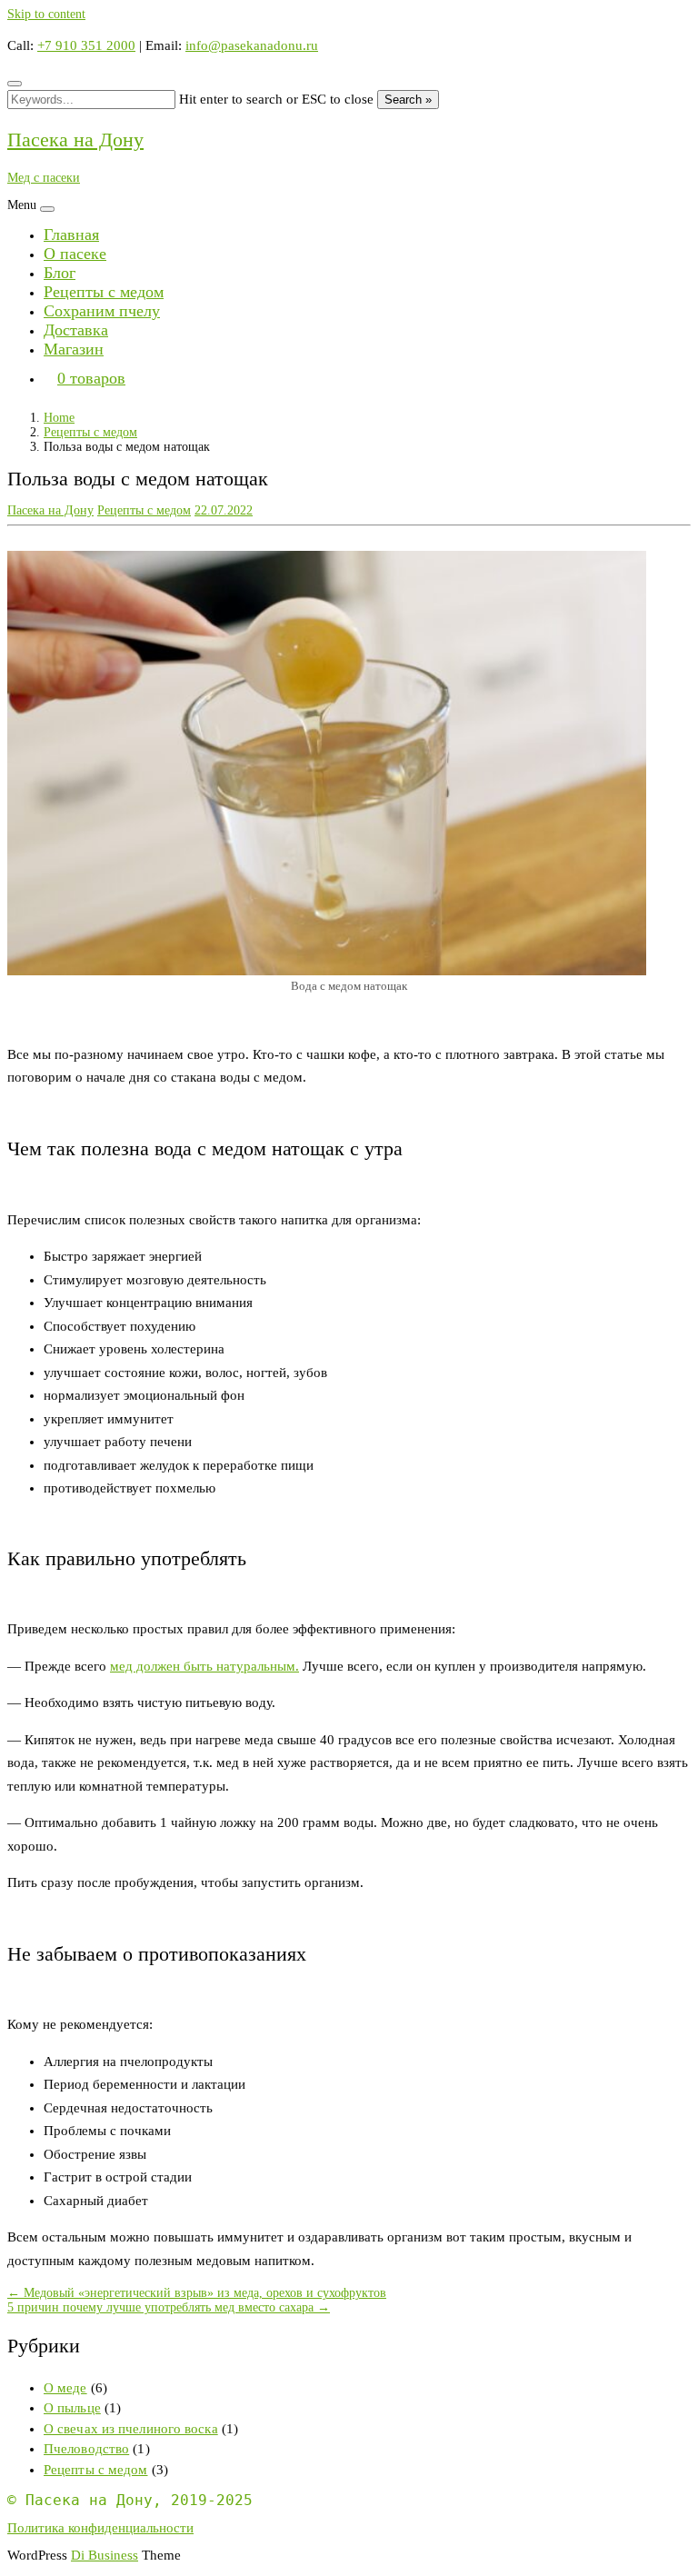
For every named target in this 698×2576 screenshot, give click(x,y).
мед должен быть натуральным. (204, 1666)
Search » (408, 100)
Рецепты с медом (104, 292)
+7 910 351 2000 (86, 45)
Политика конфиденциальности (100, 2528)
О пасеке (75, 254)
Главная (71, 235)
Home (59, 418)
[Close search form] (15, 84)
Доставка (76, 330)
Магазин (74, 349)
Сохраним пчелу (102, 311)
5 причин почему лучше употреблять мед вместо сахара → (169, 2307)
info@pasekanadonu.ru (252, 45)
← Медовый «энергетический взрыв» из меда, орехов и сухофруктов (197, 2293)
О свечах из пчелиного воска (131, 2429)
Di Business (105, 2555)
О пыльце (72, 2408)
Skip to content (46, 14)
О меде (65, 2388)
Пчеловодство (86, 2449)
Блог (60, 273)
